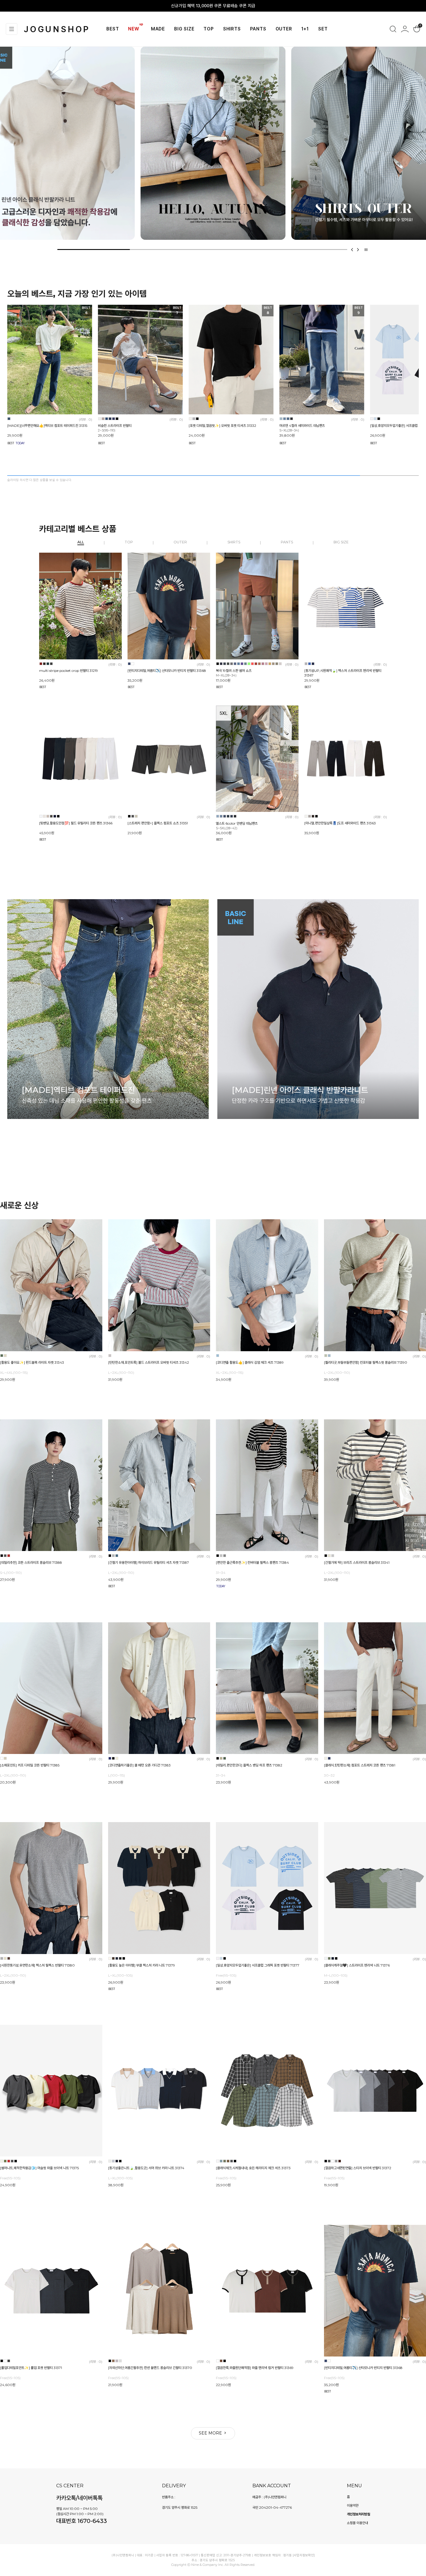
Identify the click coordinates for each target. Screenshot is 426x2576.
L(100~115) (116, 1776)
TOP (209, 29)
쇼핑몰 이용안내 (357, 2523)
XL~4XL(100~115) (14, 1373)
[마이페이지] (405, 29)
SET (323, 29)
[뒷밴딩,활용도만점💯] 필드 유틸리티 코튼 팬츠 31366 (76, 823)
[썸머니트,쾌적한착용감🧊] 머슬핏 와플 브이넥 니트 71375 (39, 2168)
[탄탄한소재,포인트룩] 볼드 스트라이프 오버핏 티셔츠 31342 (149, 1362)
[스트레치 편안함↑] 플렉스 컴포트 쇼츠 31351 (158, 823)
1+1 (305, 29)
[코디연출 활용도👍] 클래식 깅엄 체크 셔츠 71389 (250, 1362)
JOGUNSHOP (57, 29)
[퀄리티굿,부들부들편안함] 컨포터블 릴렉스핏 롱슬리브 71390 (366, 1362)
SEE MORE (211, 2433)
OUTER (284, 29)
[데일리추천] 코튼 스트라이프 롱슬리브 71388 (31, 1562)
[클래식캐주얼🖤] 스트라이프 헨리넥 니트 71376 (357, 1965)
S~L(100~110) (11, 1573)
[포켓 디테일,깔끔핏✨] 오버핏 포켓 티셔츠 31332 (222, 426)
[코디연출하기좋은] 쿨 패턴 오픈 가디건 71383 (139, 1765)
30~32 (329, 1776)
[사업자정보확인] (304, 2555)
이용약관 (353, 2505)
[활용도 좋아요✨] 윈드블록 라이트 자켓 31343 (32, 1362)
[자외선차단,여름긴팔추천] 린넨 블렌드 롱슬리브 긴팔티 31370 (150, 2368)
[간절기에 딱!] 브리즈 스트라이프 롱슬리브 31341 (357, 1562)
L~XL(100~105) (120, 1975)
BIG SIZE (184, 29)
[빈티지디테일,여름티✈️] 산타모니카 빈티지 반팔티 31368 (167, 671)
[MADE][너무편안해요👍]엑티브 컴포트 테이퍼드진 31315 (47, 426)
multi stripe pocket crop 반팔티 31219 (69, 671)
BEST (113, 29)
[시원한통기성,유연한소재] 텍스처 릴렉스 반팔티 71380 (37, 1965)
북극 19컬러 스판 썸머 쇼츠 (234, 673)
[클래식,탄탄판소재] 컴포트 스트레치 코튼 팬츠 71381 (360, 1765)
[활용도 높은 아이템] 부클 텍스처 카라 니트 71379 (142, 1965)
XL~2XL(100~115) (230, 1373)
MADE (158, 29)
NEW (134, 29)
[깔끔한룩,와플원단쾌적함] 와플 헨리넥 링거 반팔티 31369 (255, 2368)
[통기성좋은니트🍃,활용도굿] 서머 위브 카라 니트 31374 (146, 2168)
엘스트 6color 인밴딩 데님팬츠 (237, 826)
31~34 (221, 1573)
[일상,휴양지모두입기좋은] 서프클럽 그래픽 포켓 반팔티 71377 (258, 1965)
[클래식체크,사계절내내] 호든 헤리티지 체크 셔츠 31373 (253, 2168)
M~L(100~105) (336, 1975)
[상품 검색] (393, 29)
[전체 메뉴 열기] (12, 29)
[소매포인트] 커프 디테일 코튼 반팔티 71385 (30, 1765)
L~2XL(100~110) (121, 1373)
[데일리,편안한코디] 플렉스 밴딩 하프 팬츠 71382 (249, 1765)
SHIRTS (232, 29)
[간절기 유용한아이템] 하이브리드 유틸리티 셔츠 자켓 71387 (149, 1562)
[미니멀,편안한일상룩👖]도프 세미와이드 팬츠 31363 (340, 823)
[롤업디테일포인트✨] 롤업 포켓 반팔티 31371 (31, 2368)
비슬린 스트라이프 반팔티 (115, 428)
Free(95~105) (226, 1975)
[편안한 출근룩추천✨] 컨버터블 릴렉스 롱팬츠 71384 (252, 1562)
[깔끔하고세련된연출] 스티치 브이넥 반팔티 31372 (358, 2168)
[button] (352, 250)
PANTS (258, 29)
